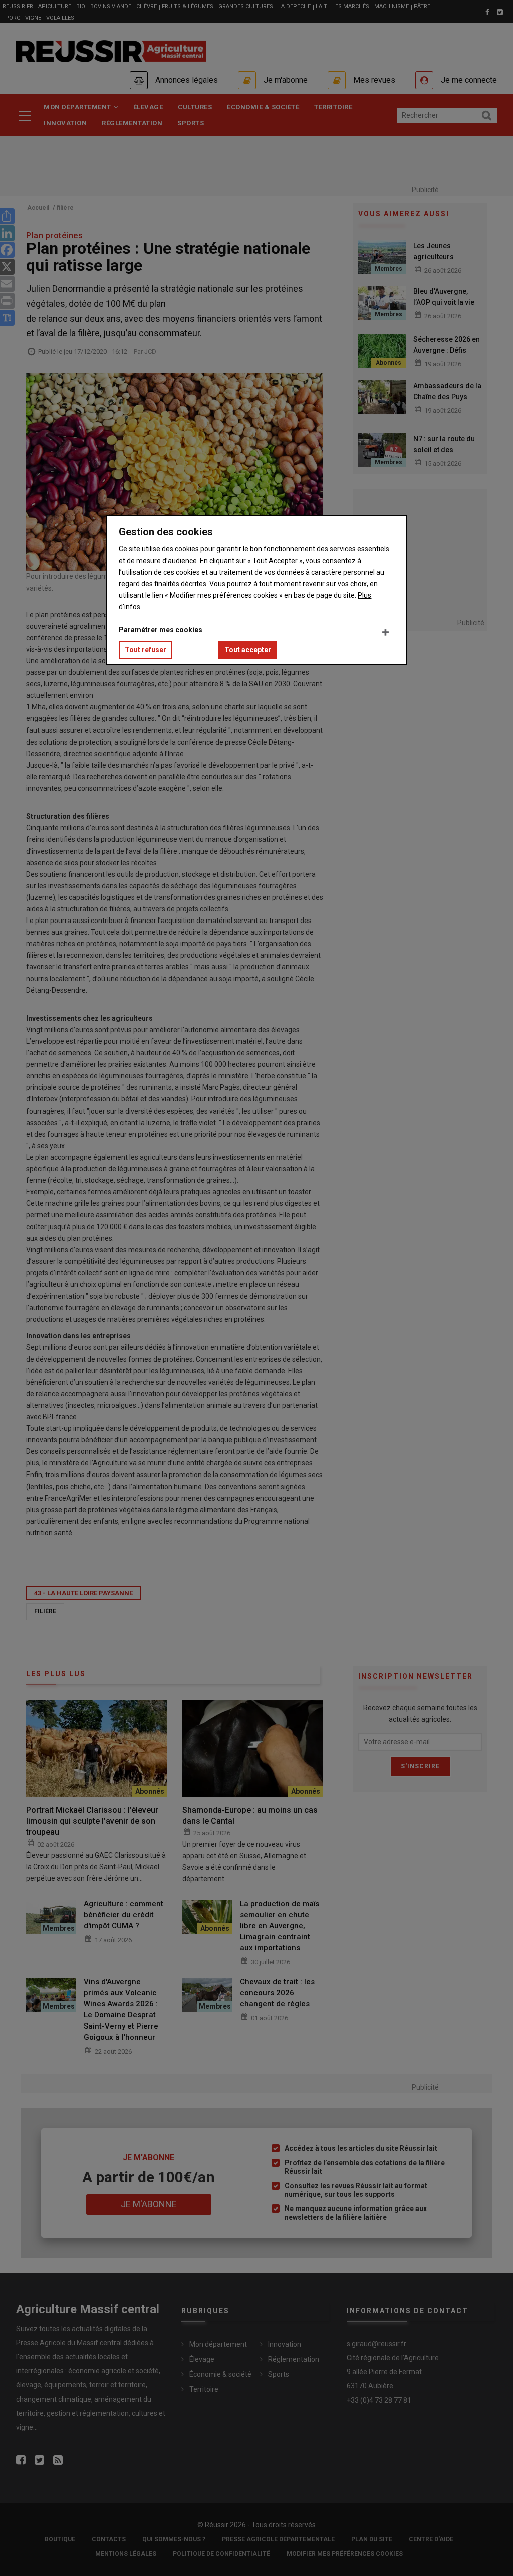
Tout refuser (146, 650)
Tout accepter (248, 650)
